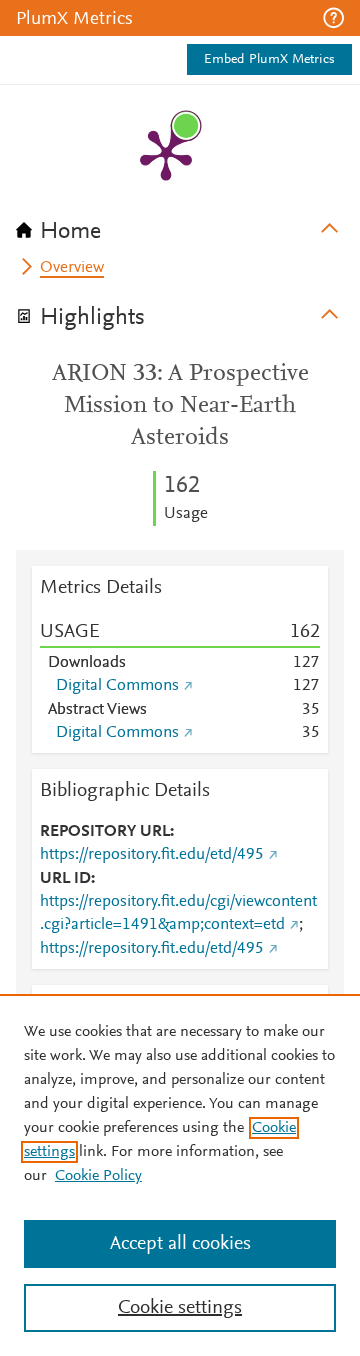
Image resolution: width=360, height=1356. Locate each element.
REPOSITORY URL (105, 832)
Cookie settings (180, 1308)
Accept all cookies (180, 1244)
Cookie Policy (98, 1176)
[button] (333, 18)
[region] (180, 1175)
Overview (72, 268)
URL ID (65, 879)
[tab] (180, 225)
